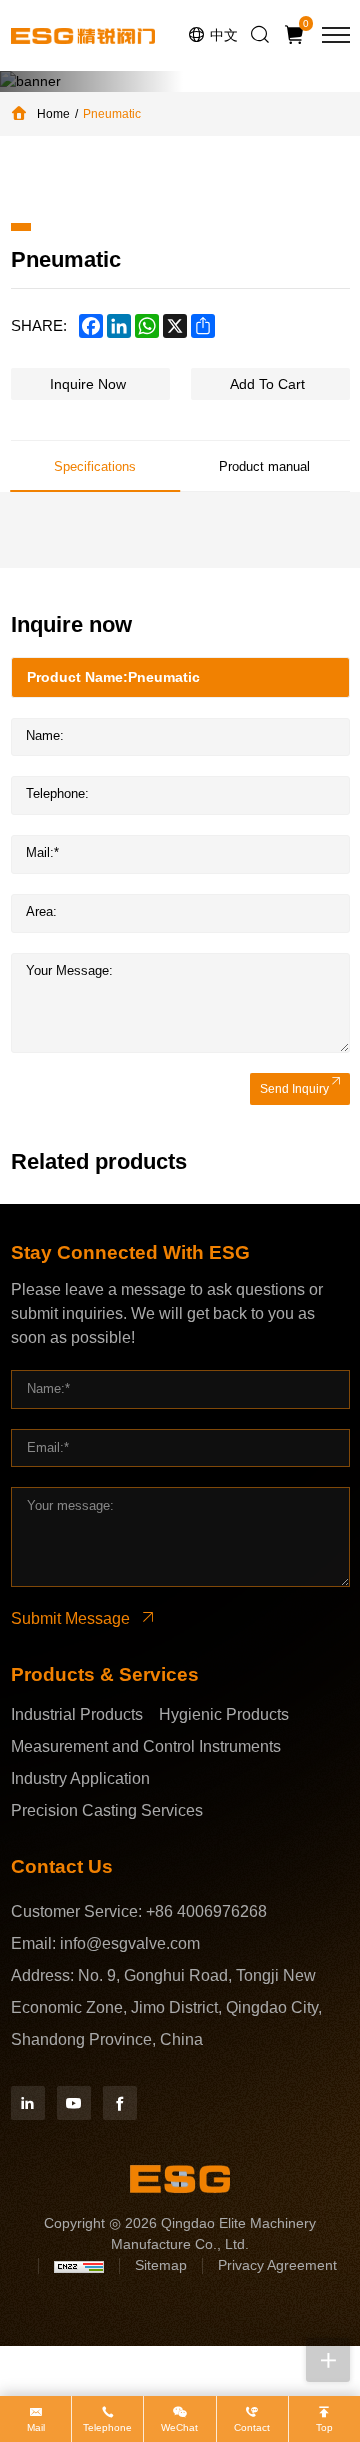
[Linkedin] (28, 2103)
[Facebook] (120, 2103)
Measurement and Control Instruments (146, 1746)
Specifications (95, 466)
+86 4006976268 (206, 1911)
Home (53, 114)
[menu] (336, 35)
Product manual (264, 466)
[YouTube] (74, 2103)
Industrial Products (77, 1714)
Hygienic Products (224, 1714)
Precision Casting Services (107, 1810)
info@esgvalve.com (130, 1943)
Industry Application (80, 1778)
